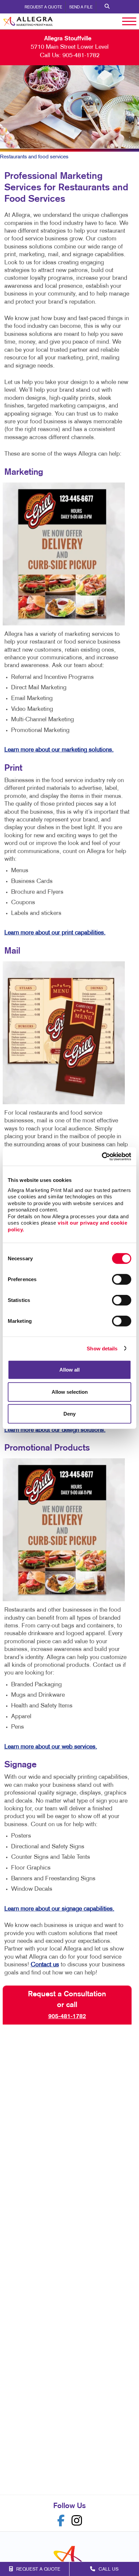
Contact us (45, 1965)
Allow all (69, 1370)
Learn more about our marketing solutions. (59, 750)
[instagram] (77, 2521)
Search (107, 7)
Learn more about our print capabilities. (55, 933)
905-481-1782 (81, 56)
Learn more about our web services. (51, 1747)
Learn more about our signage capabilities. (59, 1909)
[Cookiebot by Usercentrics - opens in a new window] (102, 1156)
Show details (102, 1348)
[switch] (122, 1279)
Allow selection (70, 1392)
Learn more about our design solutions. (55, 1430)
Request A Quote (43, 7)
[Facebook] (61, 2521)
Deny (69, 1414)
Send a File (81, 7)
